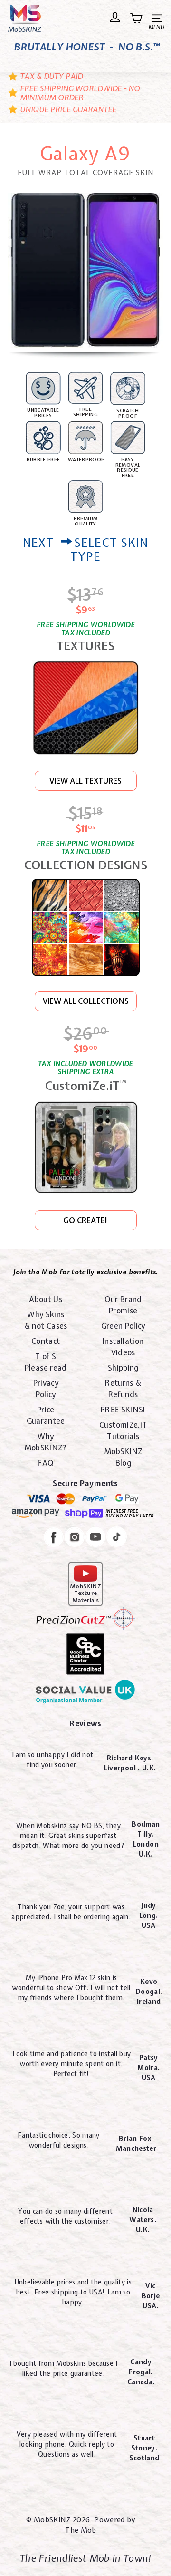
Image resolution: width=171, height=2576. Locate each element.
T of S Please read (46, 1362)
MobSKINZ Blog (123, 1457)
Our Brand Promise (123, 1305)
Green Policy (123, 1326)
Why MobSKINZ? (46, 1442)
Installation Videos (123, 1347)
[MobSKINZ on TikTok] (117, 1538)
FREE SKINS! (123, 1410)
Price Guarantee (46, 1415)
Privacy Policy (46, 1389)
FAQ (46, 1463)
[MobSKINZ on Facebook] (54, 1539)
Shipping (123, 1368)
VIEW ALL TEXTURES (85, 781)
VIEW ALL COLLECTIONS (86, 1001)
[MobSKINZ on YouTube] (95, 1538)
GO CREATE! (85, 1220)
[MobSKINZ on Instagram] (75, 1538)
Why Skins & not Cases (46, 1320)
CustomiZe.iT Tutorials (123, 1430)
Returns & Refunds (123, 1389)
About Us (46, 1299)
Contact (46, 1341)
